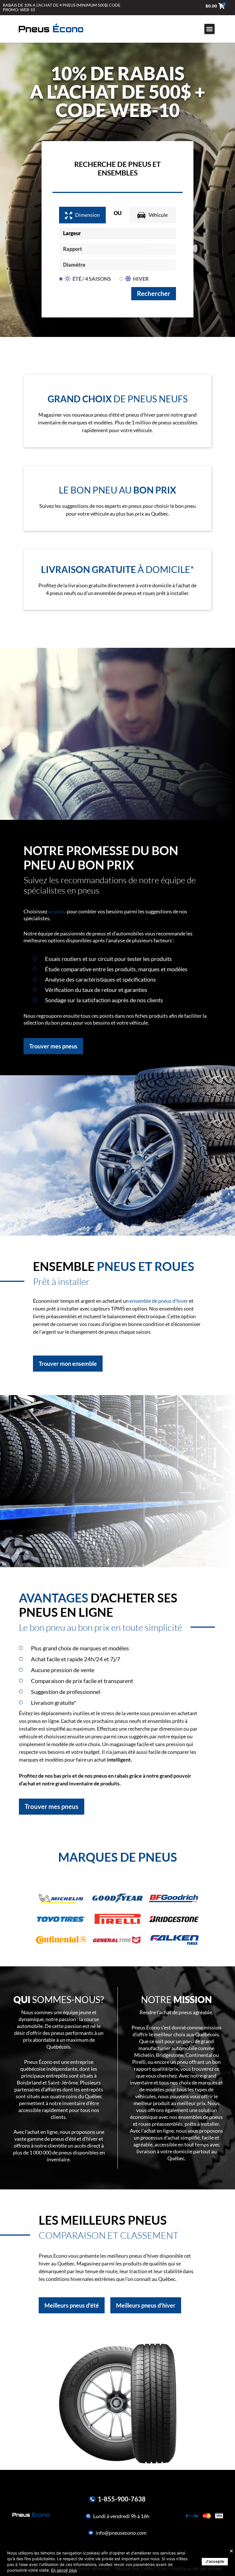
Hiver (141, 279)
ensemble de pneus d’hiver (159, 1301)
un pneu (57, 911)
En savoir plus (64, 2570)
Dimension (87, 215)
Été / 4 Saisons (92, 279)
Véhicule (158, 215)
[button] (209, 29)
